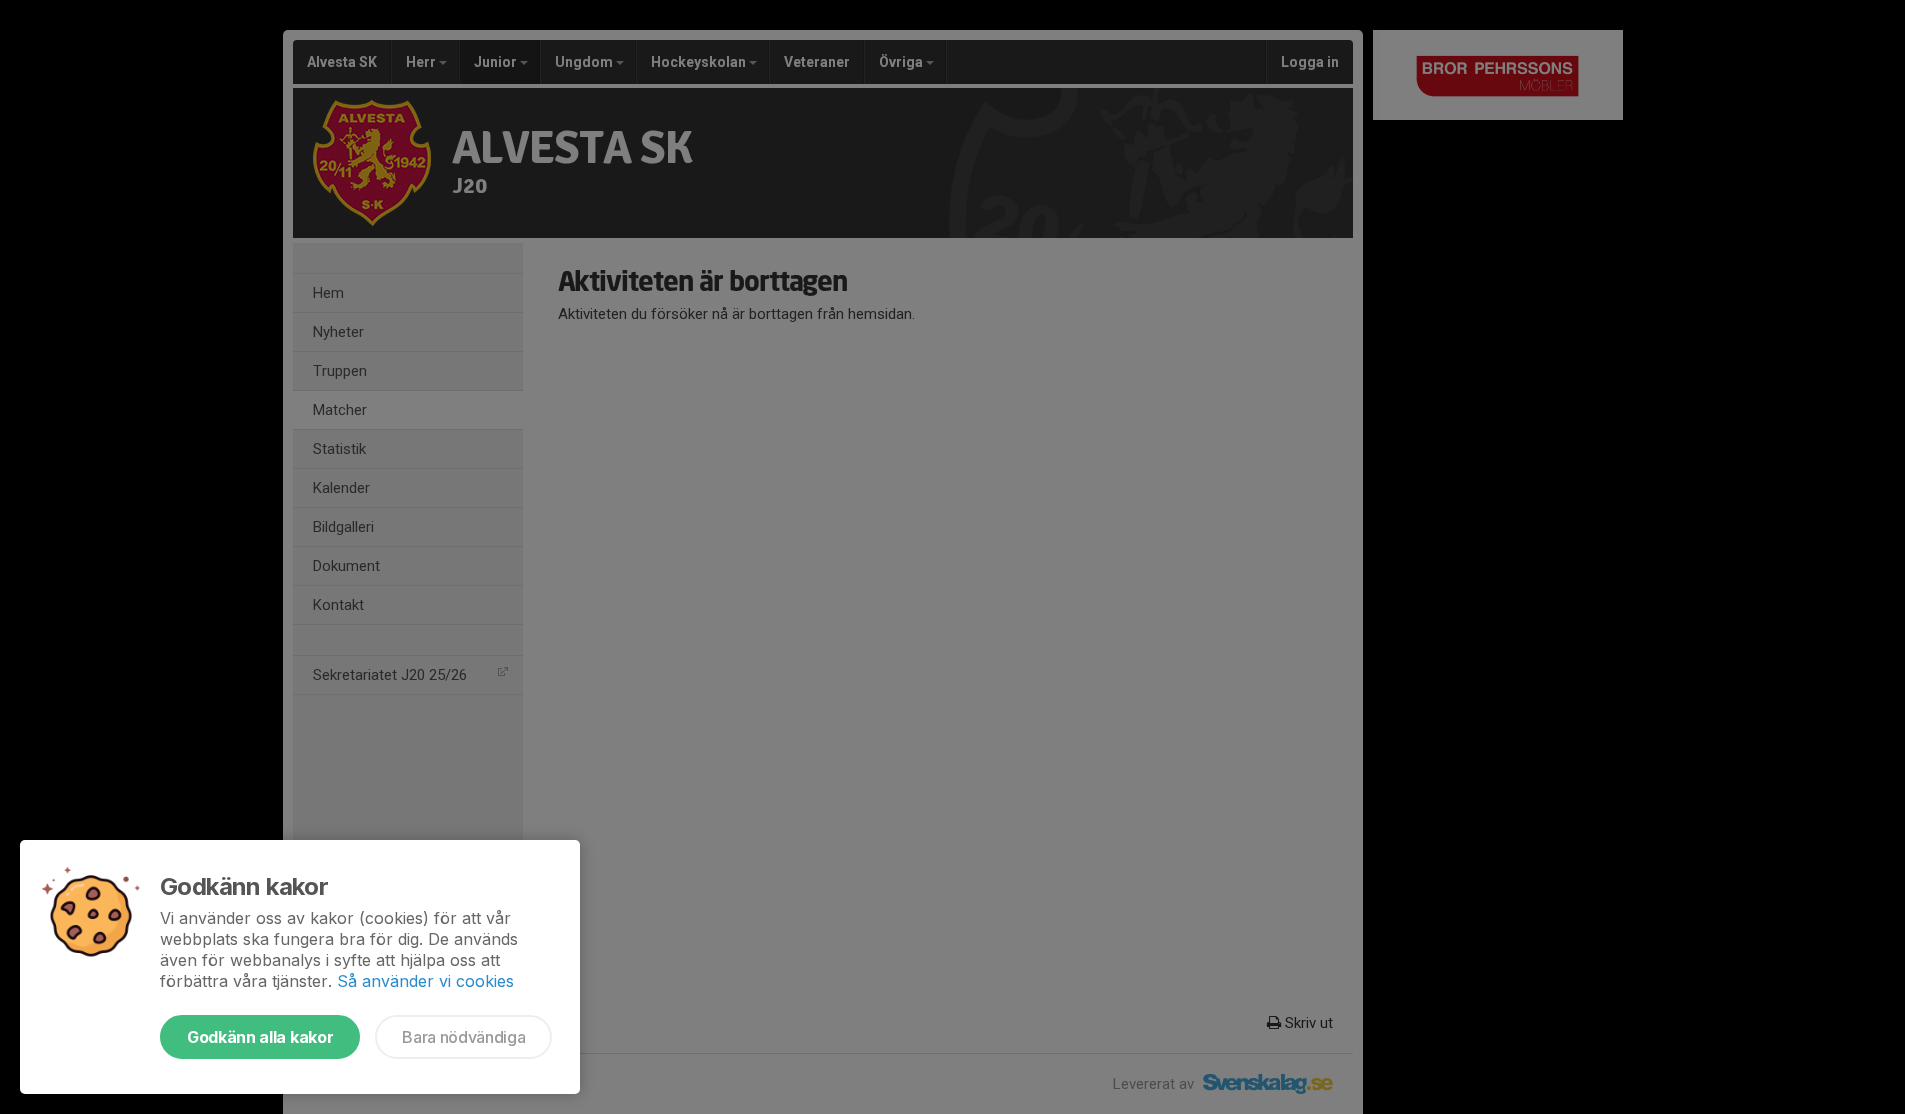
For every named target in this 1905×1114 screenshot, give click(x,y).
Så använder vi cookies (425, 981)
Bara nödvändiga (463, 1037)
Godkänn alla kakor (260, 1037)
